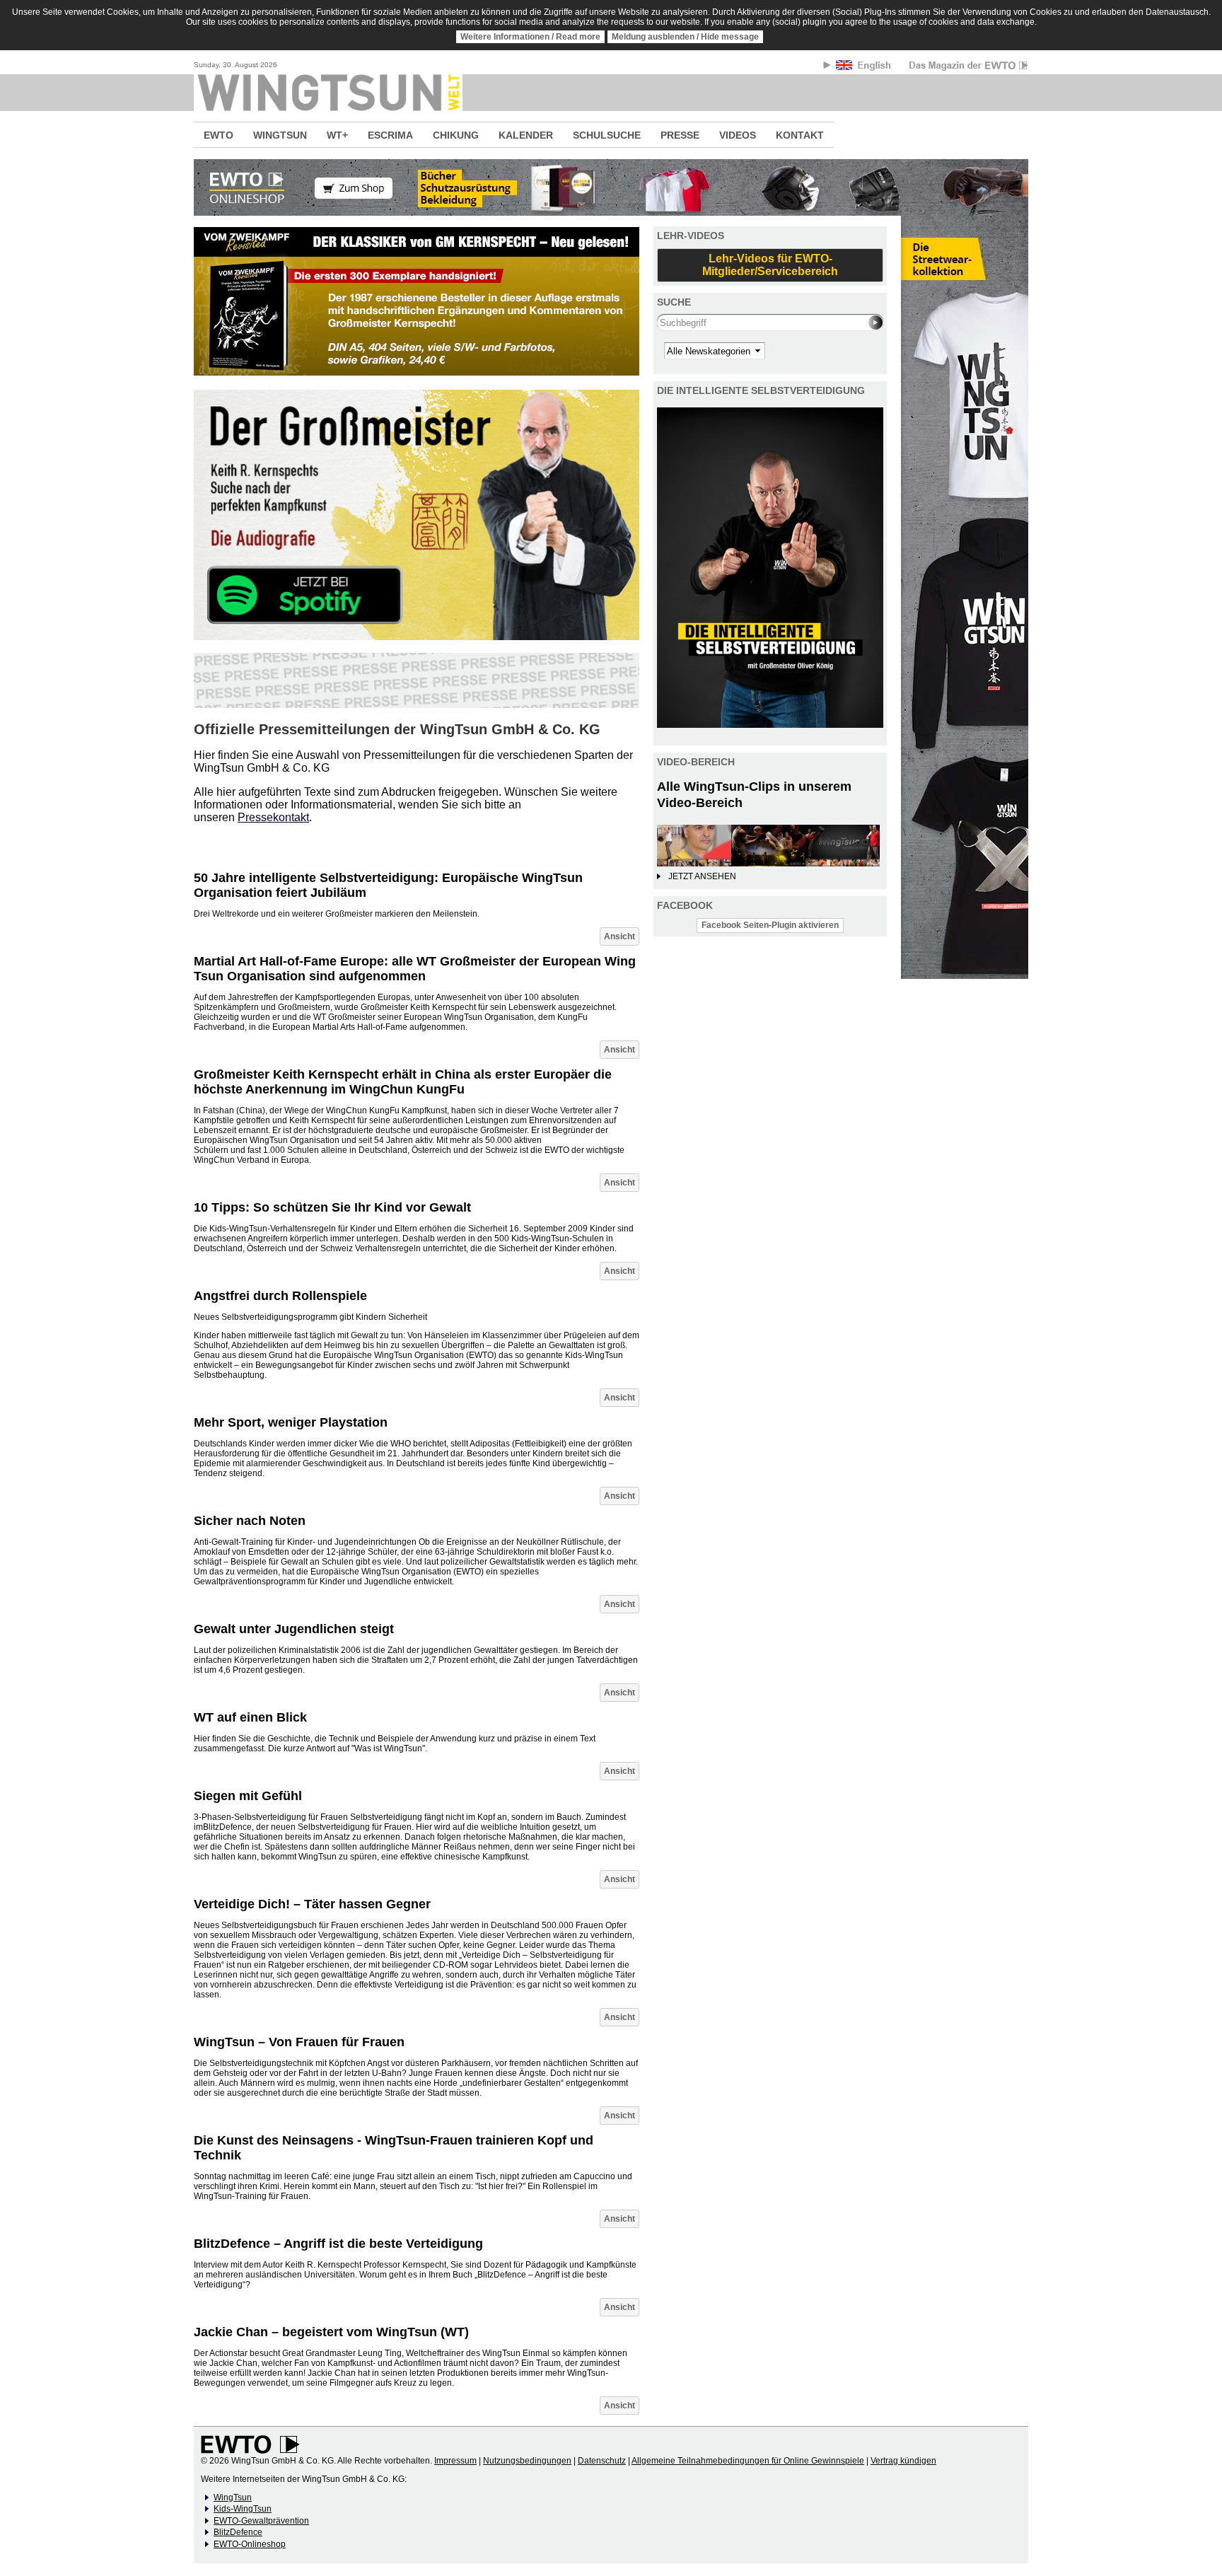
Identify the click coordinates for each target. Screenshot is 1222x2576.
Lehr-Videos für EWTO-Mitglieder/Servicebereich (770, 265)
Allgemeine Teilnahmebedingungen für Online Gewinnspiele (748, 2461)
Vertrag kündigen (903, 2461)
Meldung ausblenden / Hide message (685, 37)
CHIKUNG (456, 135)
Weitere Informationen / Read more (530, 37)
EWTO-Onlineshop (250, 2544)
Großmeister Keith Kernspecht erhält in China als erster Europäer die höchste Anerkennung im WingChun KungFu (403, 1082)
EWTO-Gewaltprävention (261, 2521)
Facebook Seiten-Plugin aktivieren (770, 925)
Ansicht (619, 936)
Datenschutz (602, 2461)
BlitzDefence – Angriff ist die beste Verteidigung (338, 2244)
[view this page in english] (865, 68)
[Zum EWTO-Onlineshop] (611, 187)
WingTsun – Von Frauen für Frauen (299, 2042)
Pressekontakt (273, 817)
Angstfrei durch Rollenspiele (280, 1296)
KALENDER (526, 135)
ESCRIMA (390, 135)
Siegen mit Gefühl (248, 1796)
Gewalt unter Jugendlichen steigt (294, 1629)
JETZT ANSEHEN (702, 876)
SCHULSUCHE (607, 135)
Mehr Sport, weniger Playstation (291, 1422)
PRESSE (680, 135)
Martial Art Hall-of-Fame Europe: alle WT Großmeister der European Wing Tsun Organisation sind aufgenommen (415, 969)
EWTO (219, 135)
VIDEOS (738, 135)
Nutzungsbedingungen (527, 2461)
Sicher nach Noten (250, 1521)
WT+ (337, 135)
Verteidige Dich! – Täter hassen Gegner (312, 1904)
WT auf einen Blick (250, 1717)
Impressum (455, 2461)
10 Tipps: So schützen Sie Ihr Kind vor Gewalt (332, 1207)
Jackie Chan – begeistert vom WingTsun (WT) (331, 2332)
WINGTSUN (280, 135)
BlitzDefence (238, 2532)
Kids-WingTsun (243, 2509)
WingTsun (233, 2497)
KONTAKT (800, 135)
